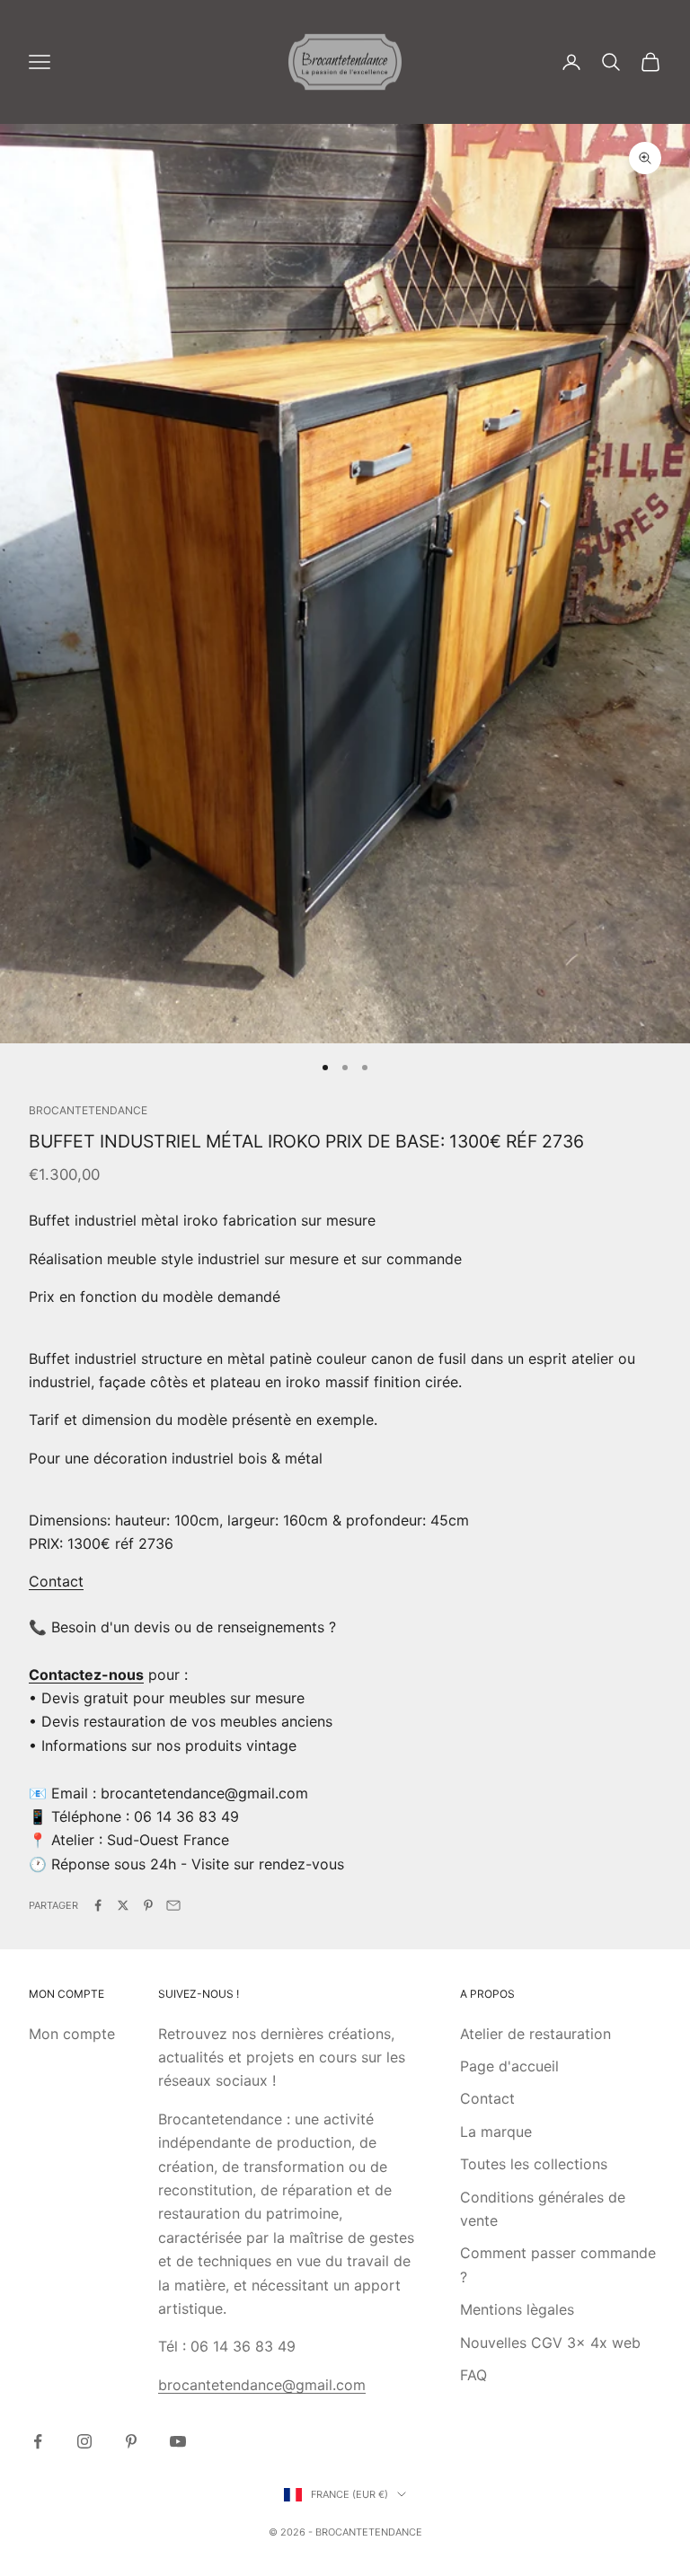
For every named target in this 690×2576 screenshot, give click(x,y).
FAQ (473, 2375)
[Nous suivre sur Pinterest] (131, 2441)
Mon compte (72, 2034)
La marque (496, 2132)
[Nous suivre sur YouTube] (178, 2441)
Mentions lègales (517, 2309)
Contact (56, 1581)
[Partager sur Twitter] (123, 1905)
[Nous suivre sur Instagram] (84, 2441)
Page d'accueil (509, 2066)
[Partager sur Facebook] (98, 1905)
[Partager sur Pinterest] (148, 1905)
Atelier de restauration (535, 2034)
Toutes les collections (534, 2164)
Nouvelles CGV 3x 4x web (550, 2343)
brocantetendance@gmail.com (262, 2385)
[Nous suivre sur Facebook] (38, 2441)
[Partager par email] (173, 1905)
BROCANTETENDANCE (88, 1110)
